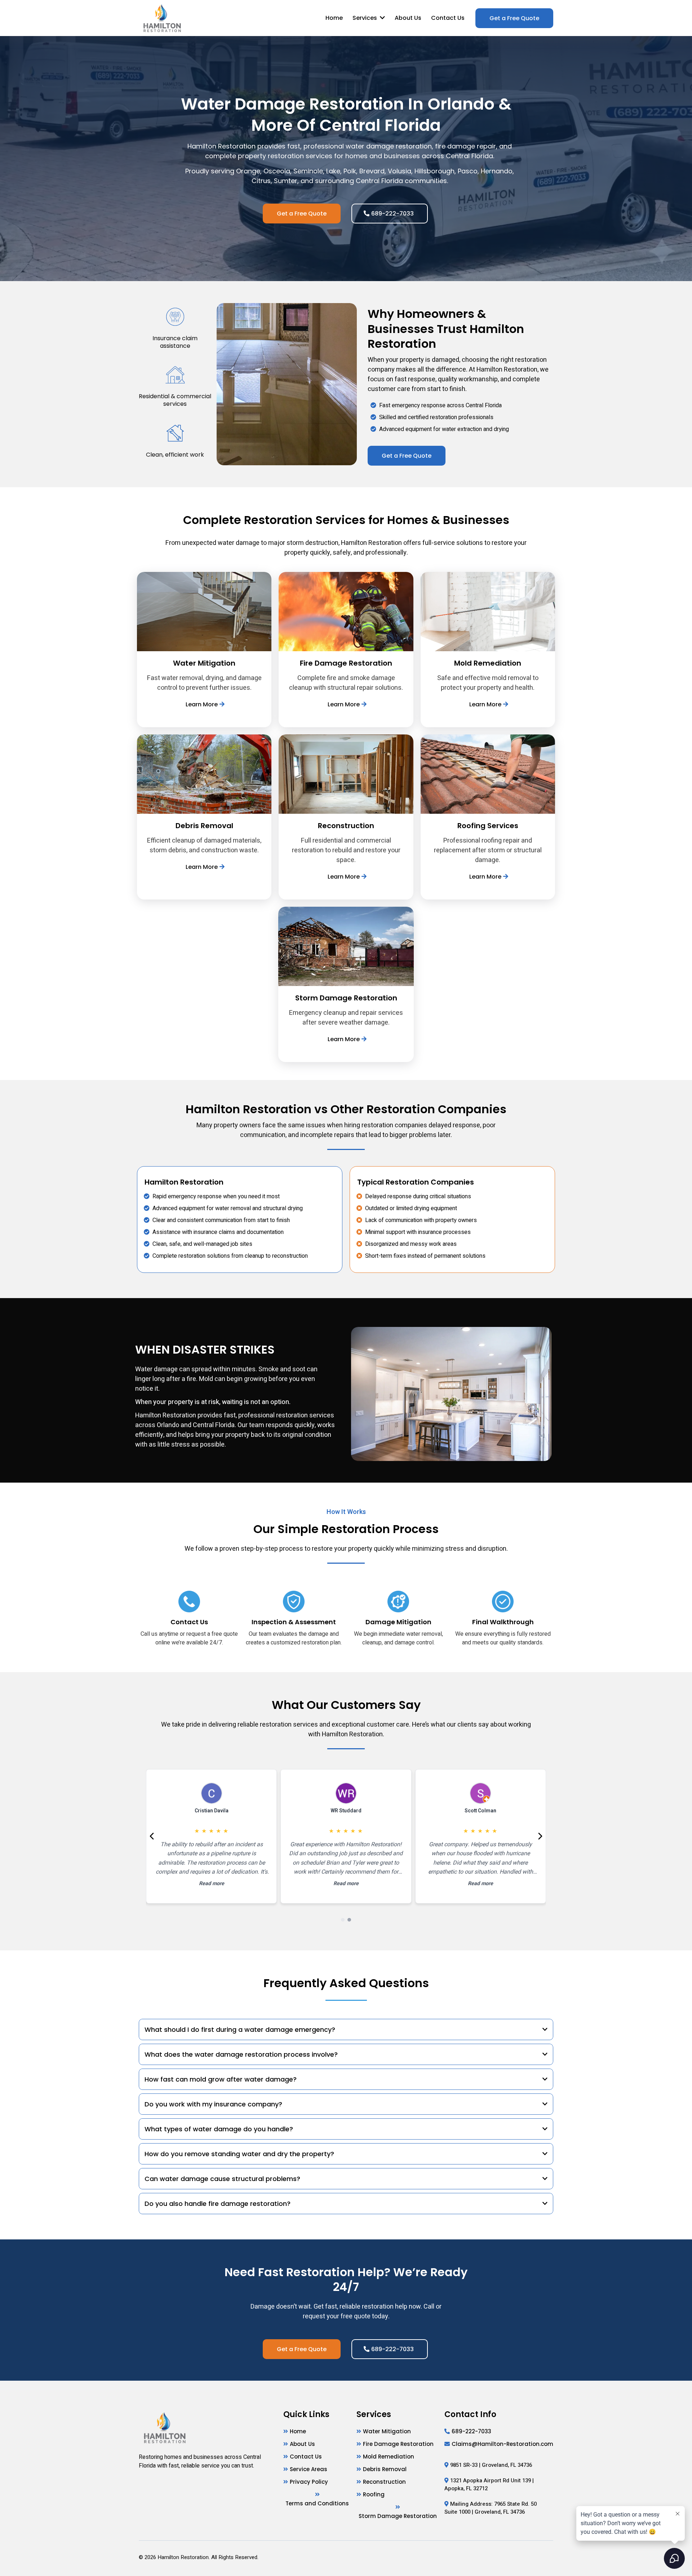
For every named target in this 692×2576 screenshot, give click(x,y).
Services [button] (365, 18)
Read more (212, 1884)
